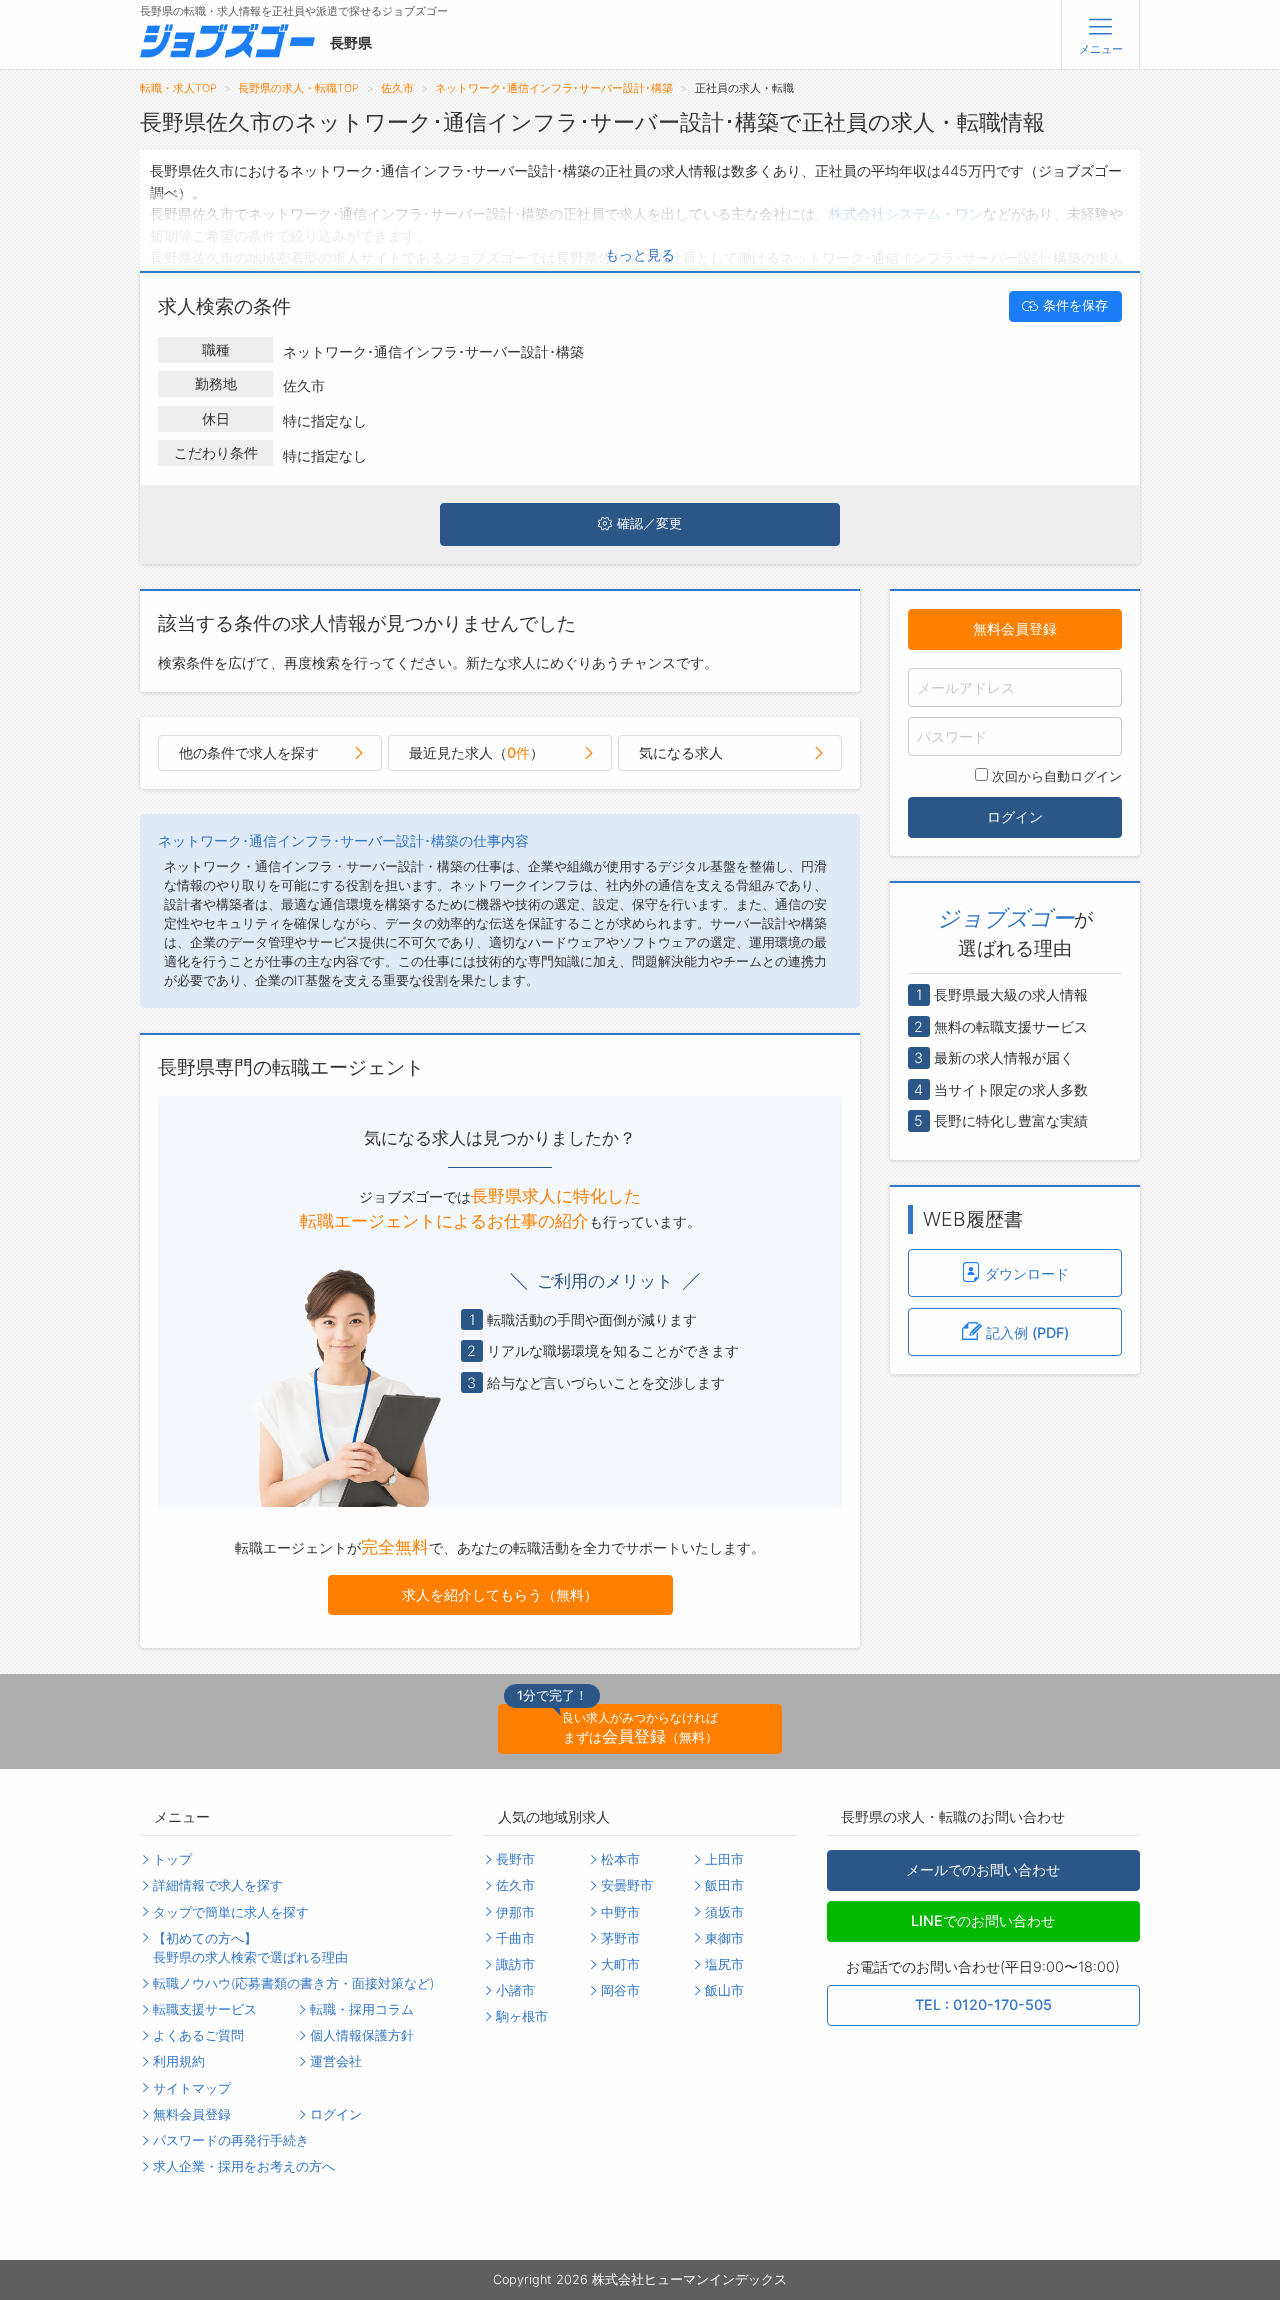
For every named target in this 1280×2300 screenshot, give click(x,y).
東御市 (724, 1938)
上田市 (724, 1859)
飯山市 (724, 1990)
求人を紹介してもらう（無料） (500, 1594)
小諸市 (515, 1990)
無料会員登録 (1015, 628)
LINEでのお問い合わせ (983, 1920)
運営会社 (336, 2061)
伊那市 (515, 1912)
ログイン (1015, 816)
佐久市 (397, 88)
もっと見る (640, 254)
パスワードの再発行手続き (231, 2140)
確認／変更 (649, 523)
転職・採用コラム (362, 2009)
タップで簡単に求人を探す (231, 1912)
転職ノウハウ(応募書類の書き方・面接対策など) (293, 1983)
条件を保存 (1075, 305)
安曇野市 (627, 1885)
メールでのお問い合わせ (983, 1869)
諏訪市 (515, 1964)
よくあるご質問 (198, 2035)
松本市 (620, 1859)
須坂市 (724, 1912)
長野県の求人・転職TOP (298, 88)
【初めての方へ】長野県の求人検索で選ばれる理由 (250, 1948)
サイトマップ (192, 2088)
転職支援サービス (205, 2009)
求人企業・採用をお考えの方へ (244, 2166)
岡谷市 (620, 1990)
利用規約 (179, 2061)
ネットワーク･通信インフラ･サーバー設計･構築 (554, 88)
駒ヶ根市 (522, 2016)
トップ (172, 1859)
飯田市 (724, 1885)
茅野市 (620, 1938)
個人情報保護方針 (362, 2035)
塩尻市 (724, 1964)
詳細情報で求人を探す (218, 1885)
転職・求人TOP (178, 88)
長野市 (515, 1859)
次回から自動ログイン (1057, 776)
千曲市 (515, 1938)
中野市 (620, 1912)
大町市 (620, 1964)
